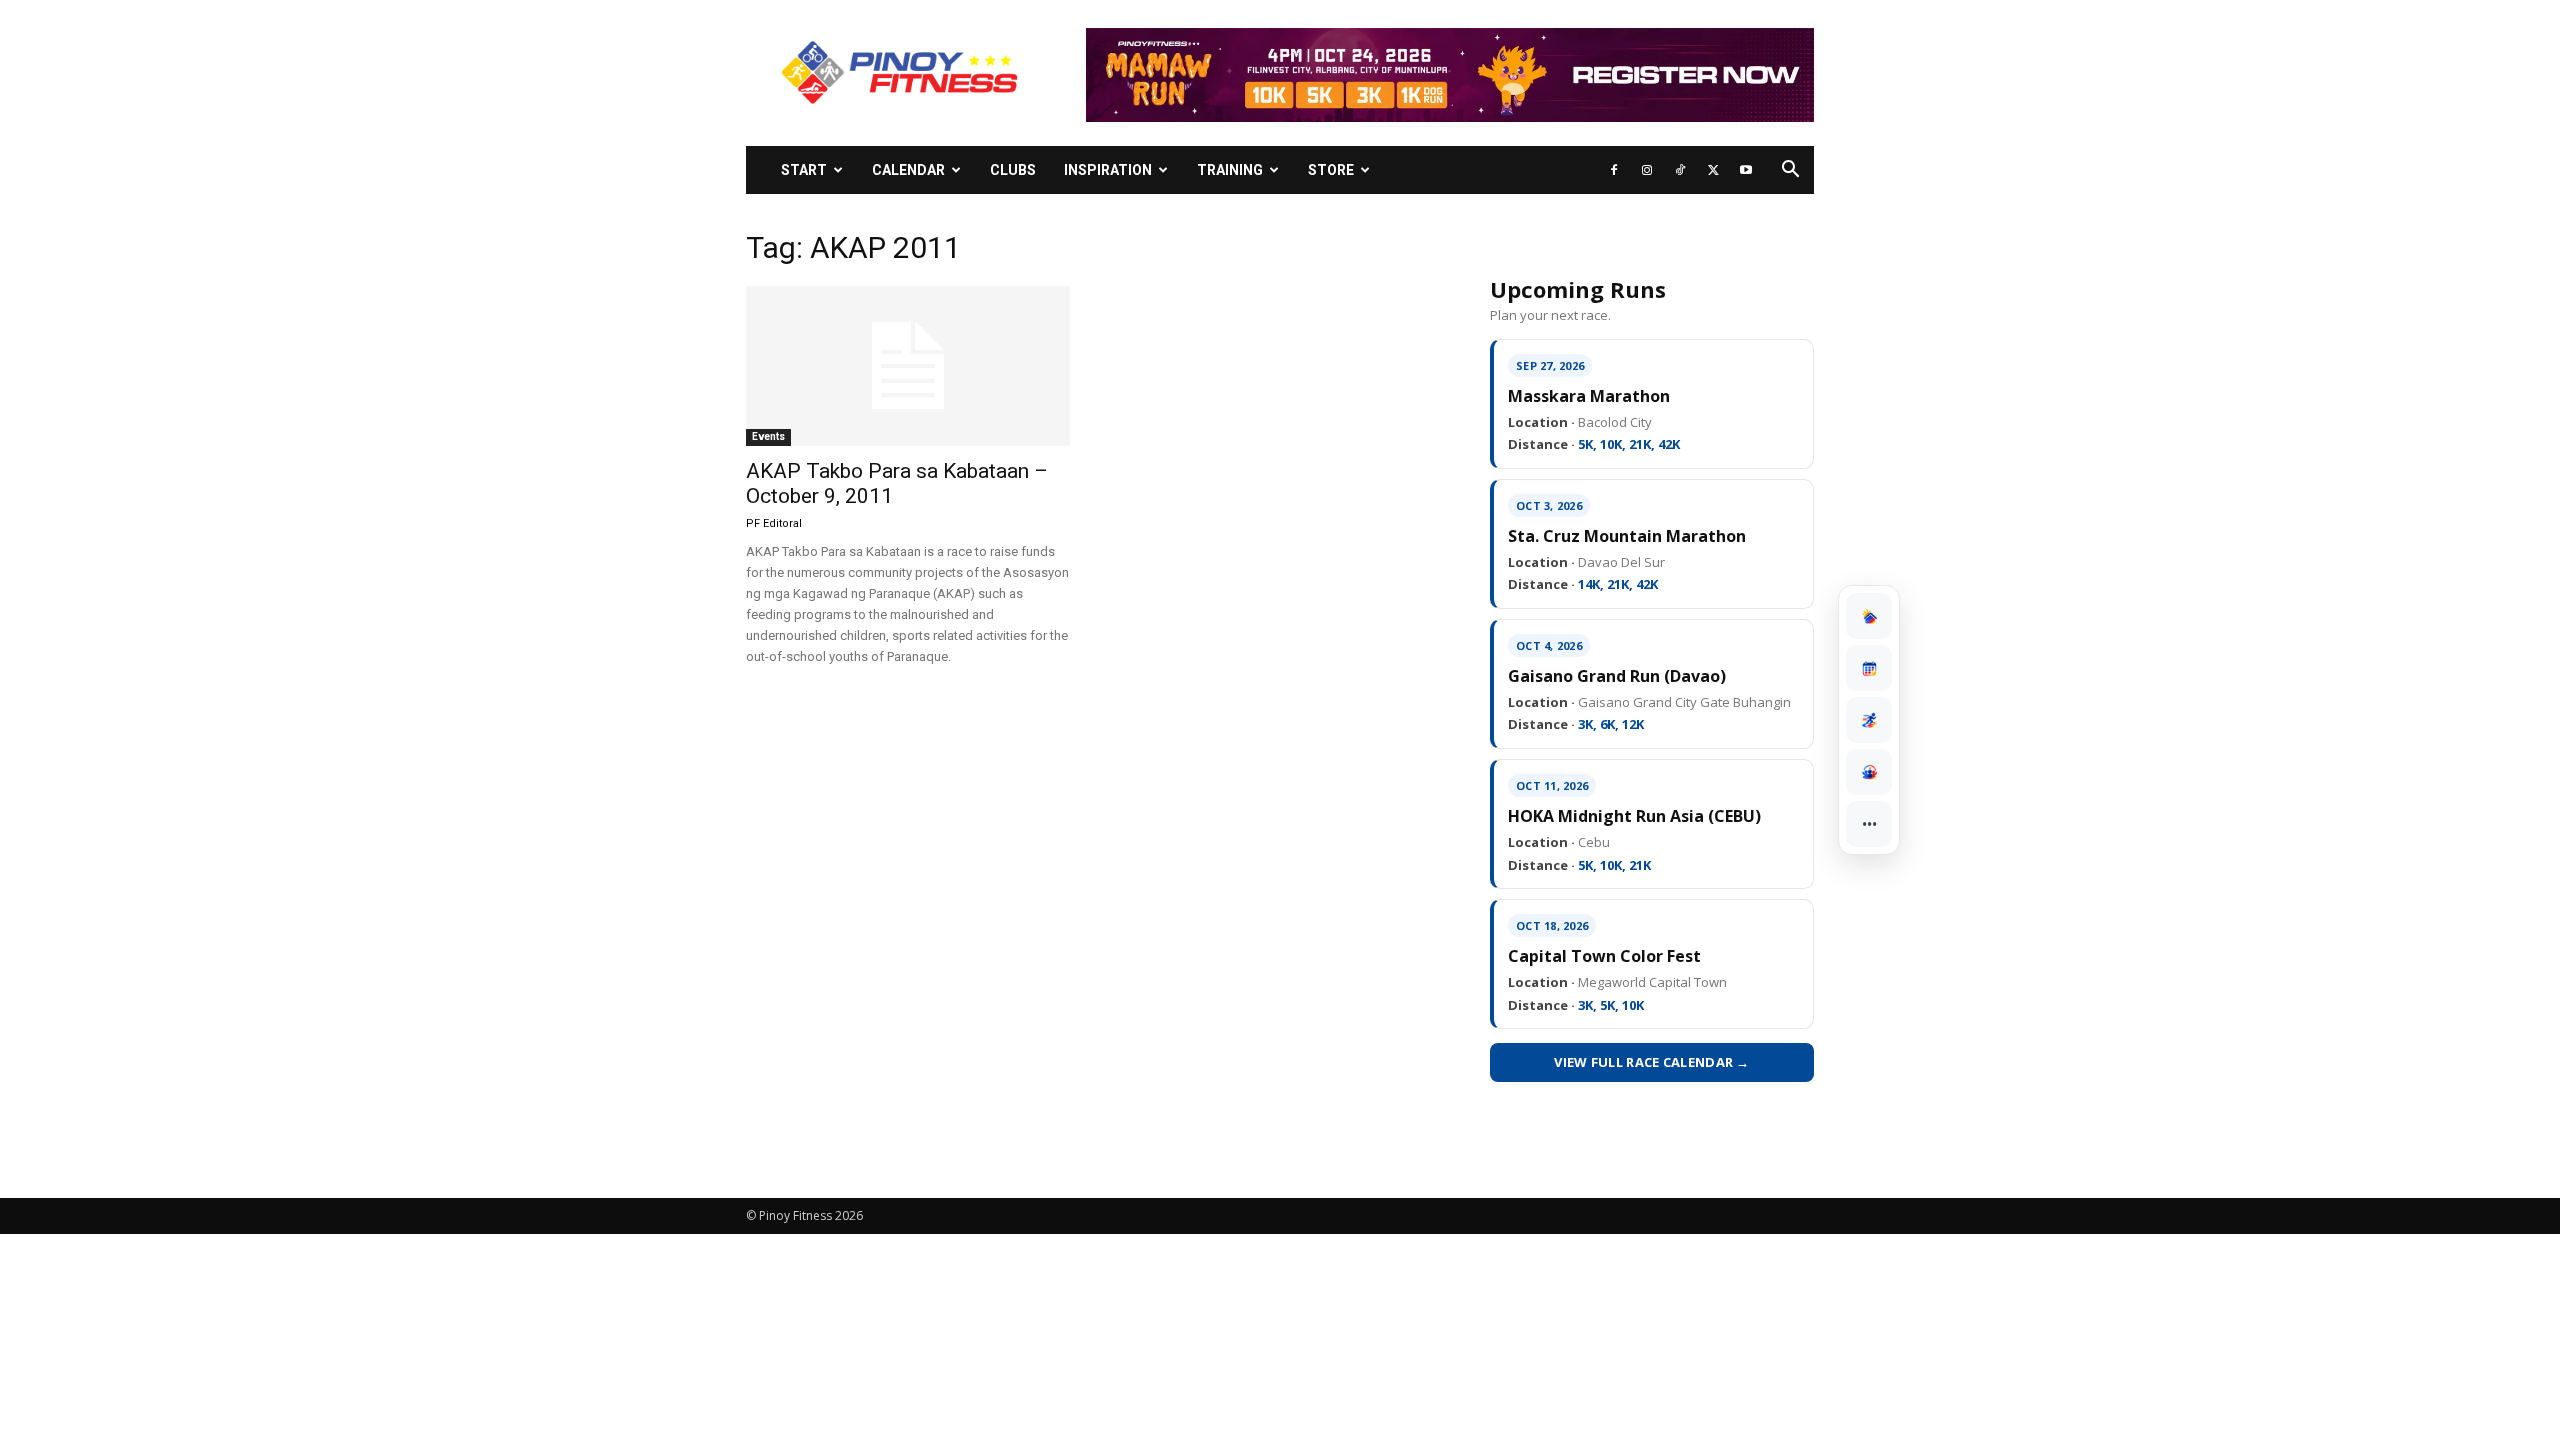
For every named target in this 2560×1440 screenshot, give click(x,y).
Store (1331, 170)
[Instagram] (1647, 170)
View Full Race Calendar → (1652, 1062)
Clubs (1013, 170)
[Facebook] (1614, 170)
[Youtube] (1746, 170)
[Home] (1869, 616)
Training (1230, 170)
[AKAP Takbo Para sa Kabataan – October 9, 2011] (908, 366)
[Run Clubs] (1869, 772)
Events (768, 436)
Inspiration (1108, 170)
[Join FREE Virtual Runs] (1869, 720)
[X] (1713, 170)
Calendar (908, 170)
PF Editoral (774, 523)
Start (804, 170)
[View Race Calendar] (1869, 668)
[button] (1790, 171)
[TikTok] (1680, 170)
